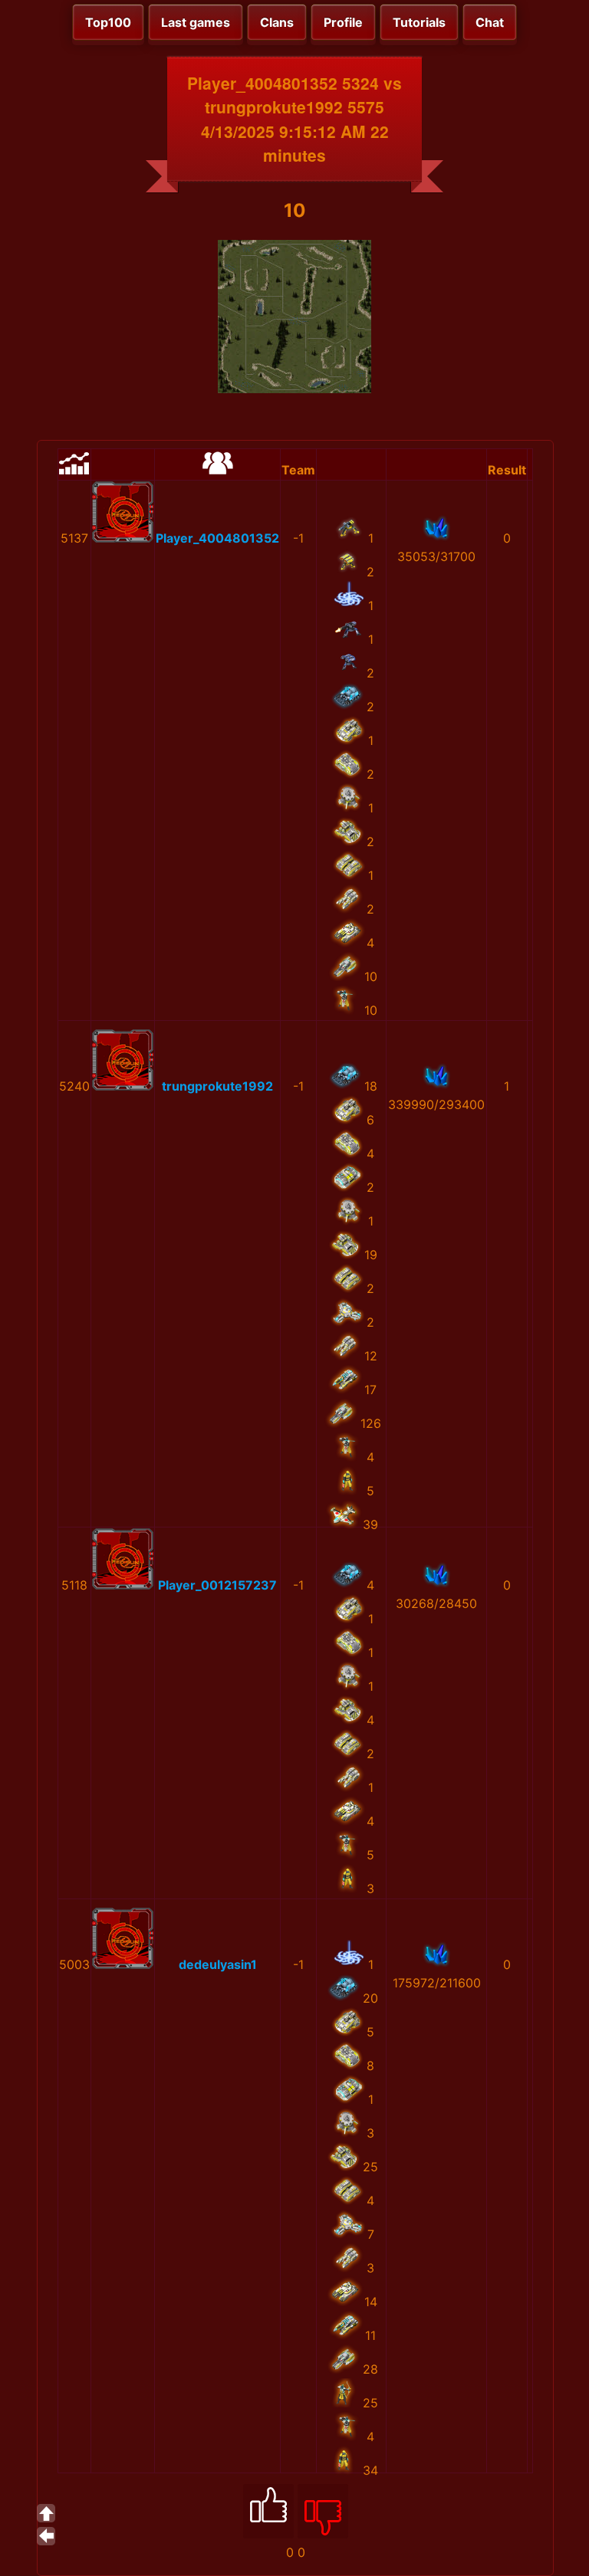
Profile (343, 22)
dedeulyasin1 (218, 1964)
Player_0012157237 (217, 1585)
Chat (490, 22)
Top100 (108, 22)
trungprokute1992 (217, 1086)
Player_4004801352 (217, 538)
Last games (196, 22)
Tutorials (419, 22)
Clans (277, 22)
